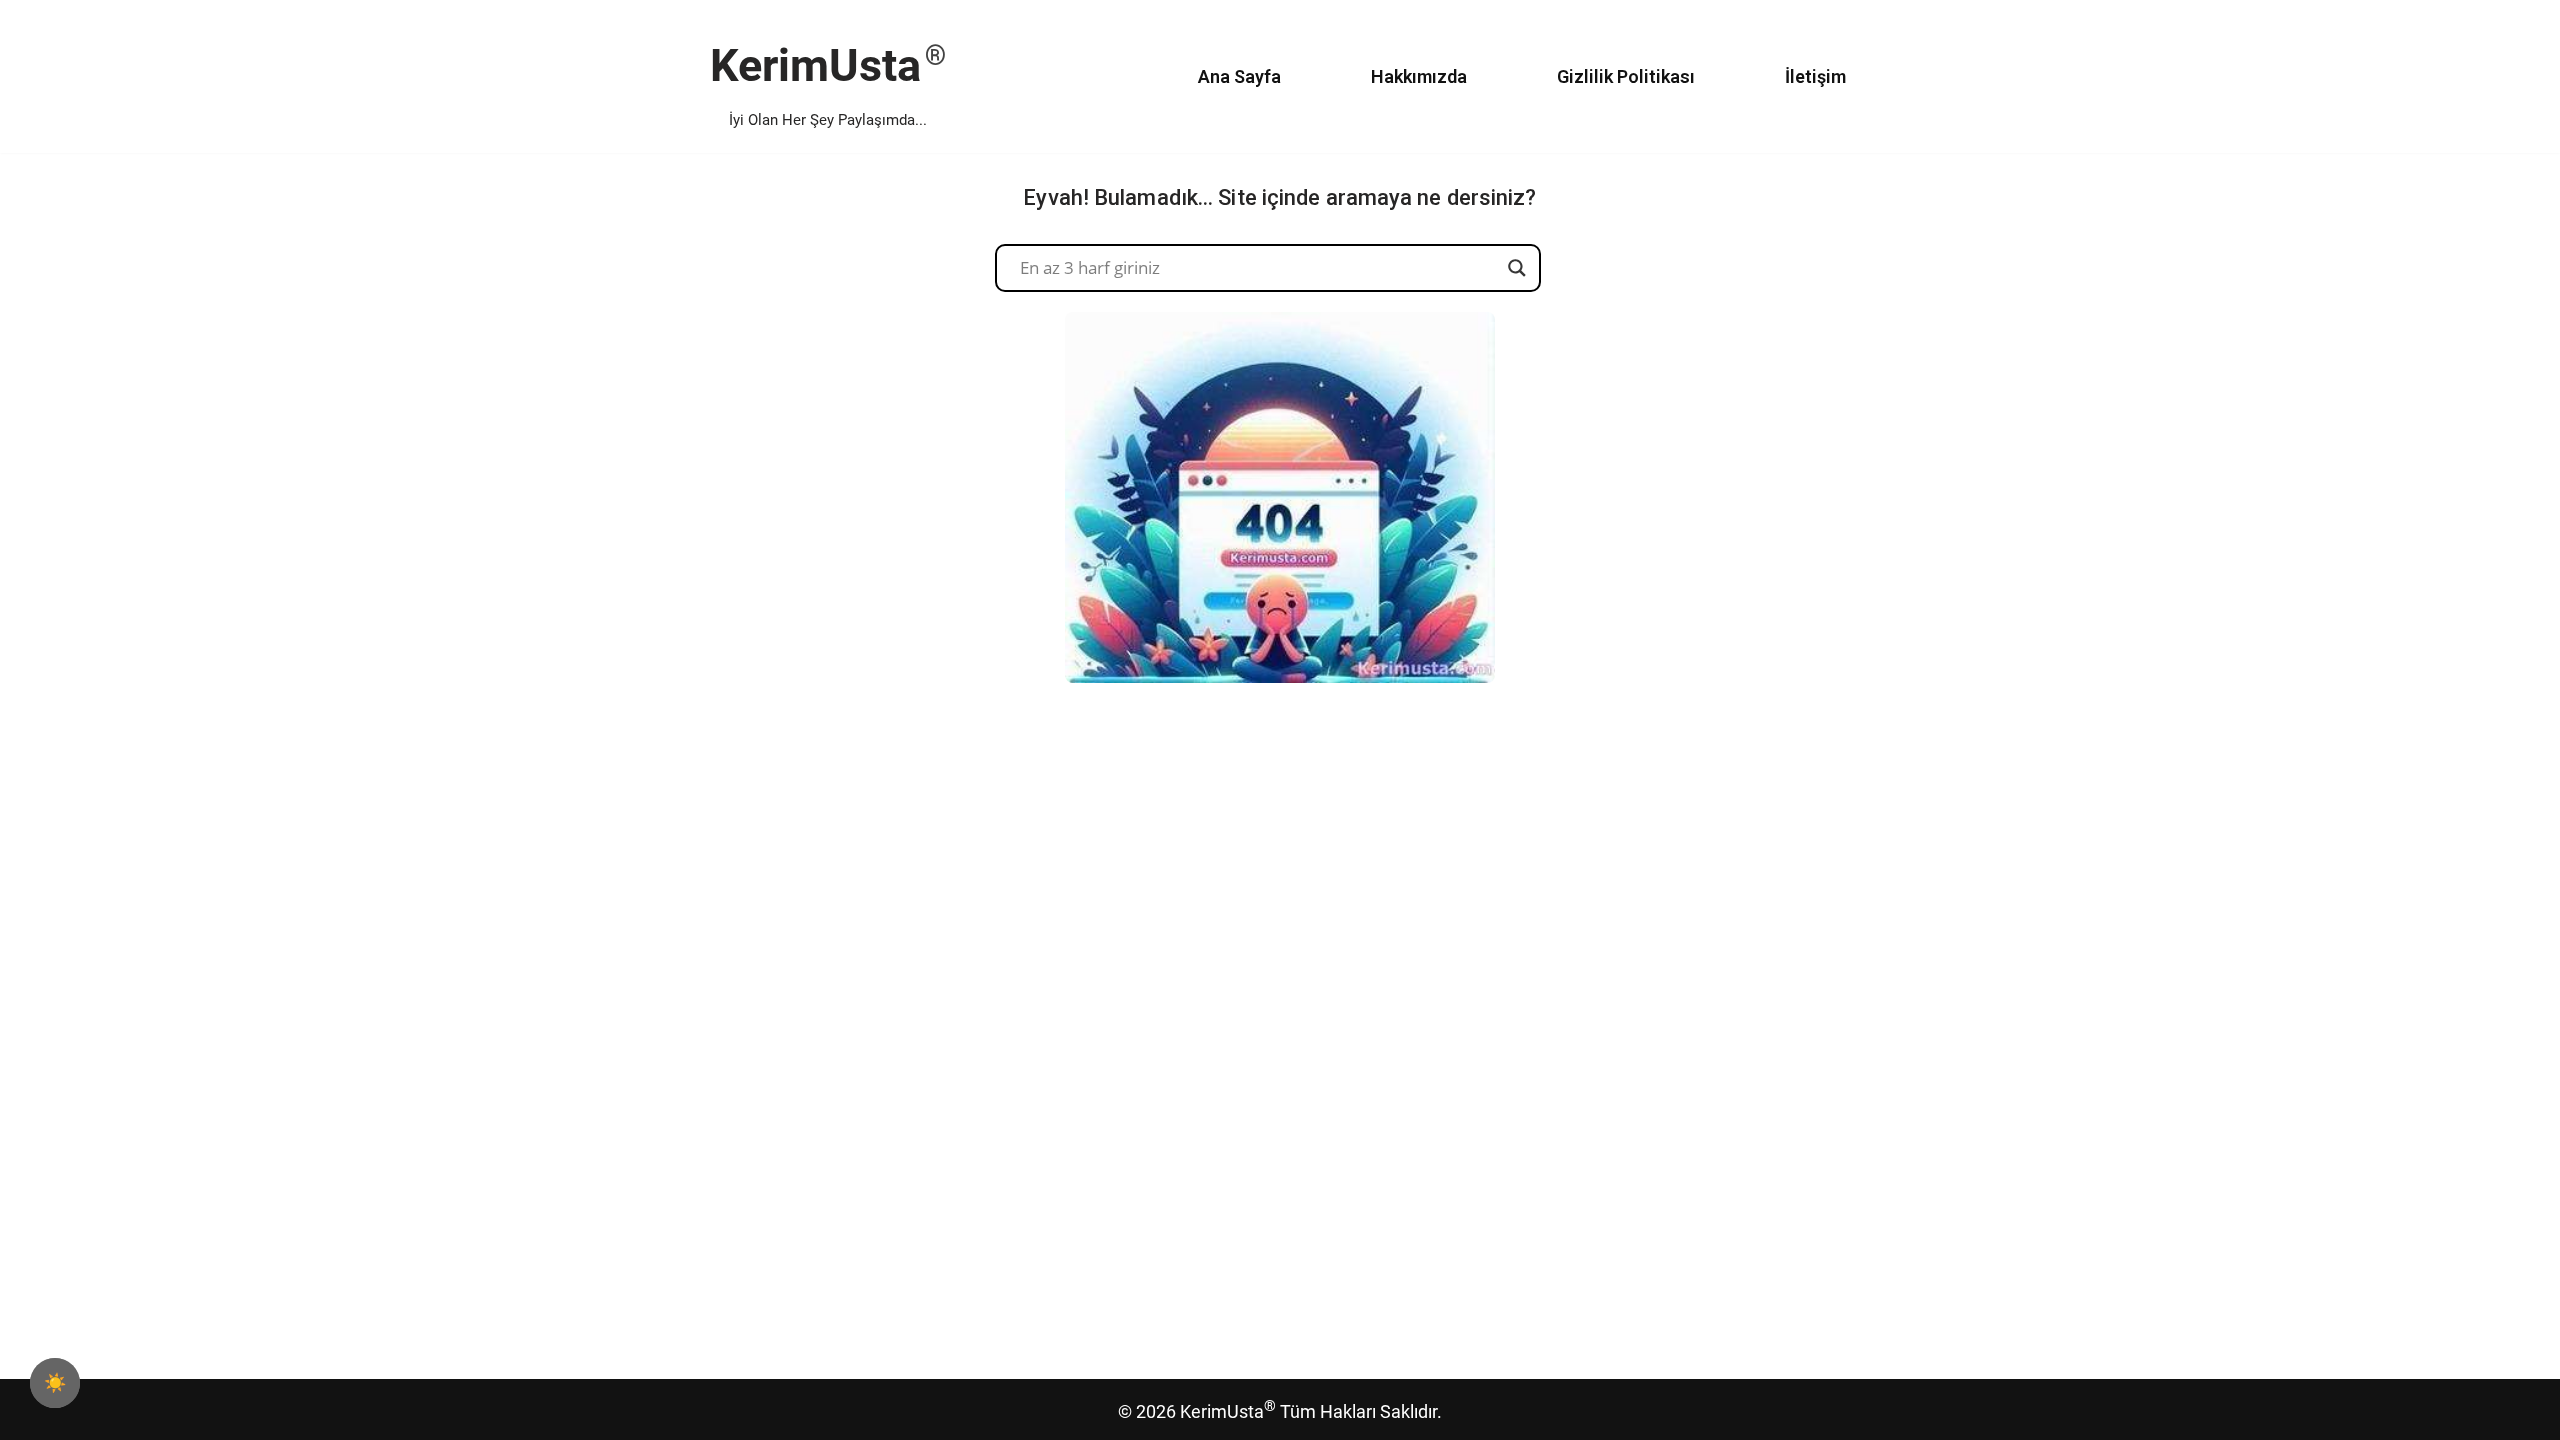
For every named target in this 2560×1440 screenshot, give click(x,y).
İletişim (1815, 76)
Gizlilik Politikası (1626, 76)
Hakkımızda (1419, 76)
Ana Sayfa (1239, 76)
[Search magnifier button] (1517, 268)
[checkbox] (55, 1383)
